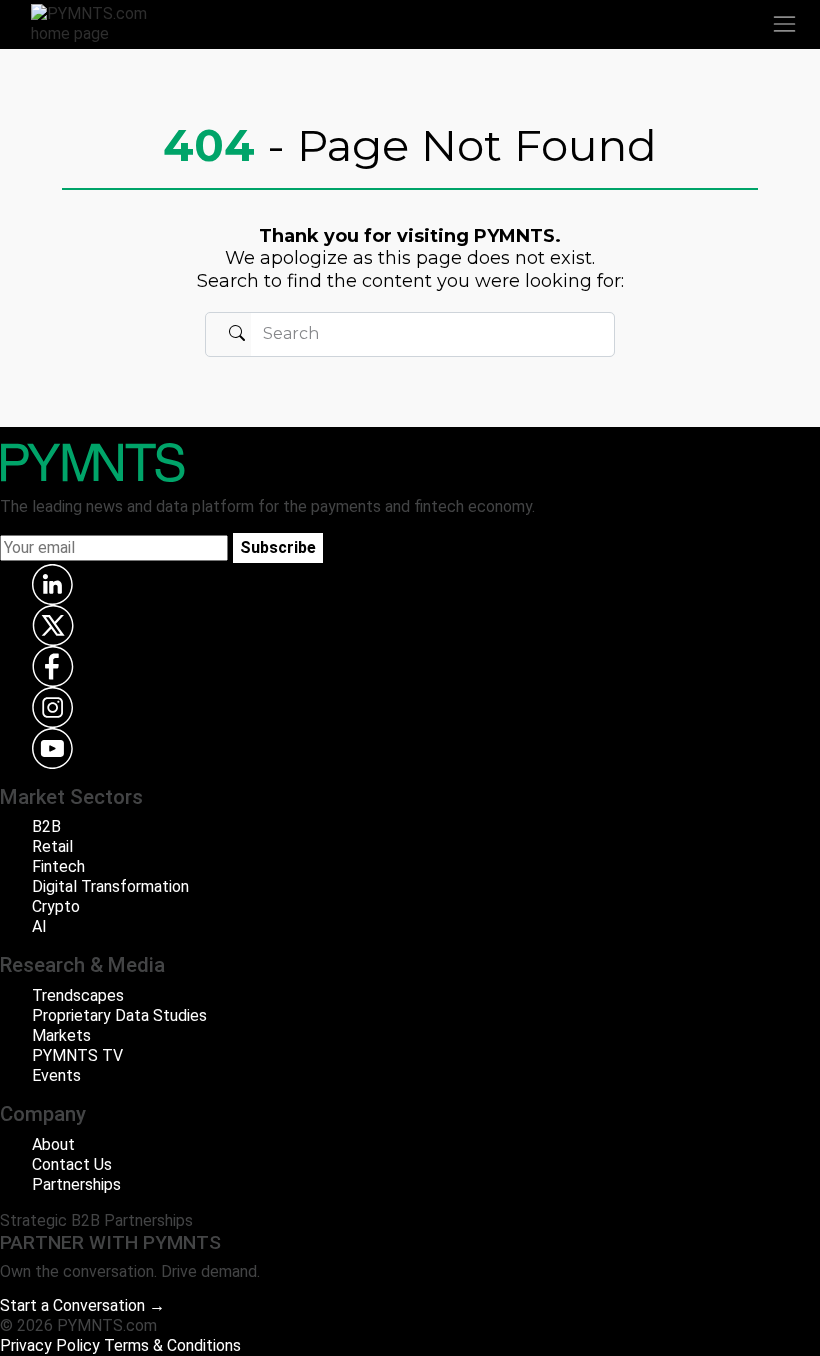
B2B (46, 826)
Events (56, 1075)
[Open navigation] (784, 24)
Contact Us (72, 1164)
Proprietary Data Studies (119, 1015)
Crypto (56, 906)
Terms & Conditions (172, 1345)
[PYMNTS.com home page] (101, 22)
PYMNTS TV (77, 1055)
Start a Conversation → (82, 1305)
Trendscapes (78, 995)
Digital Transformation (110, 886)
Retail (52, 846)
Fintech (58, 866)
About (53, 1144)
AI (39, 926)
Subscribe (278, 547)
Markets (61, 1035)
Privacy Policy (50, 1345)
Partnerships (76, 1184)
